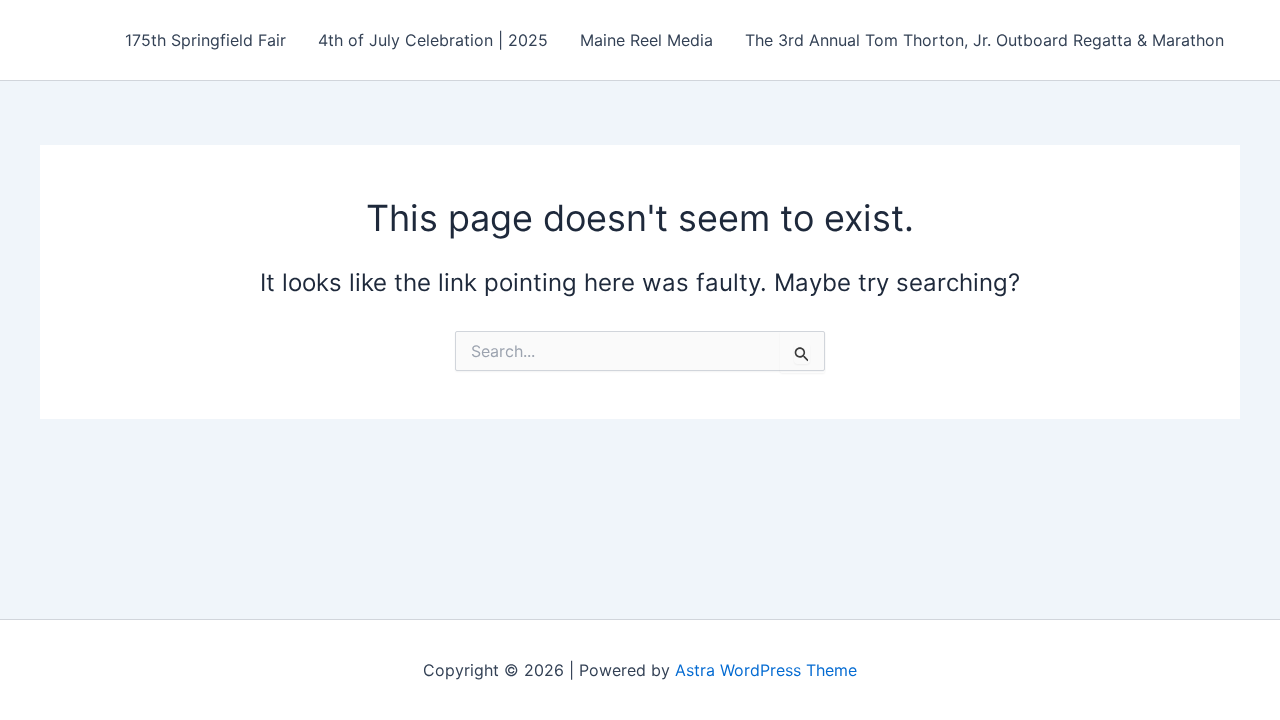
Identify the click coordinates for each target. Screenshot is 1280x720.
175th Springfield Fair (205, 40)
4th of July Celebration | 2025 (433, 40)
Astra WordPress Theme (766, 670)
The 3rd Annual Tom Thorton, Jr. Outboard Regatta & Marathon (984, 40)
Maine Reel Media (646, 40)
